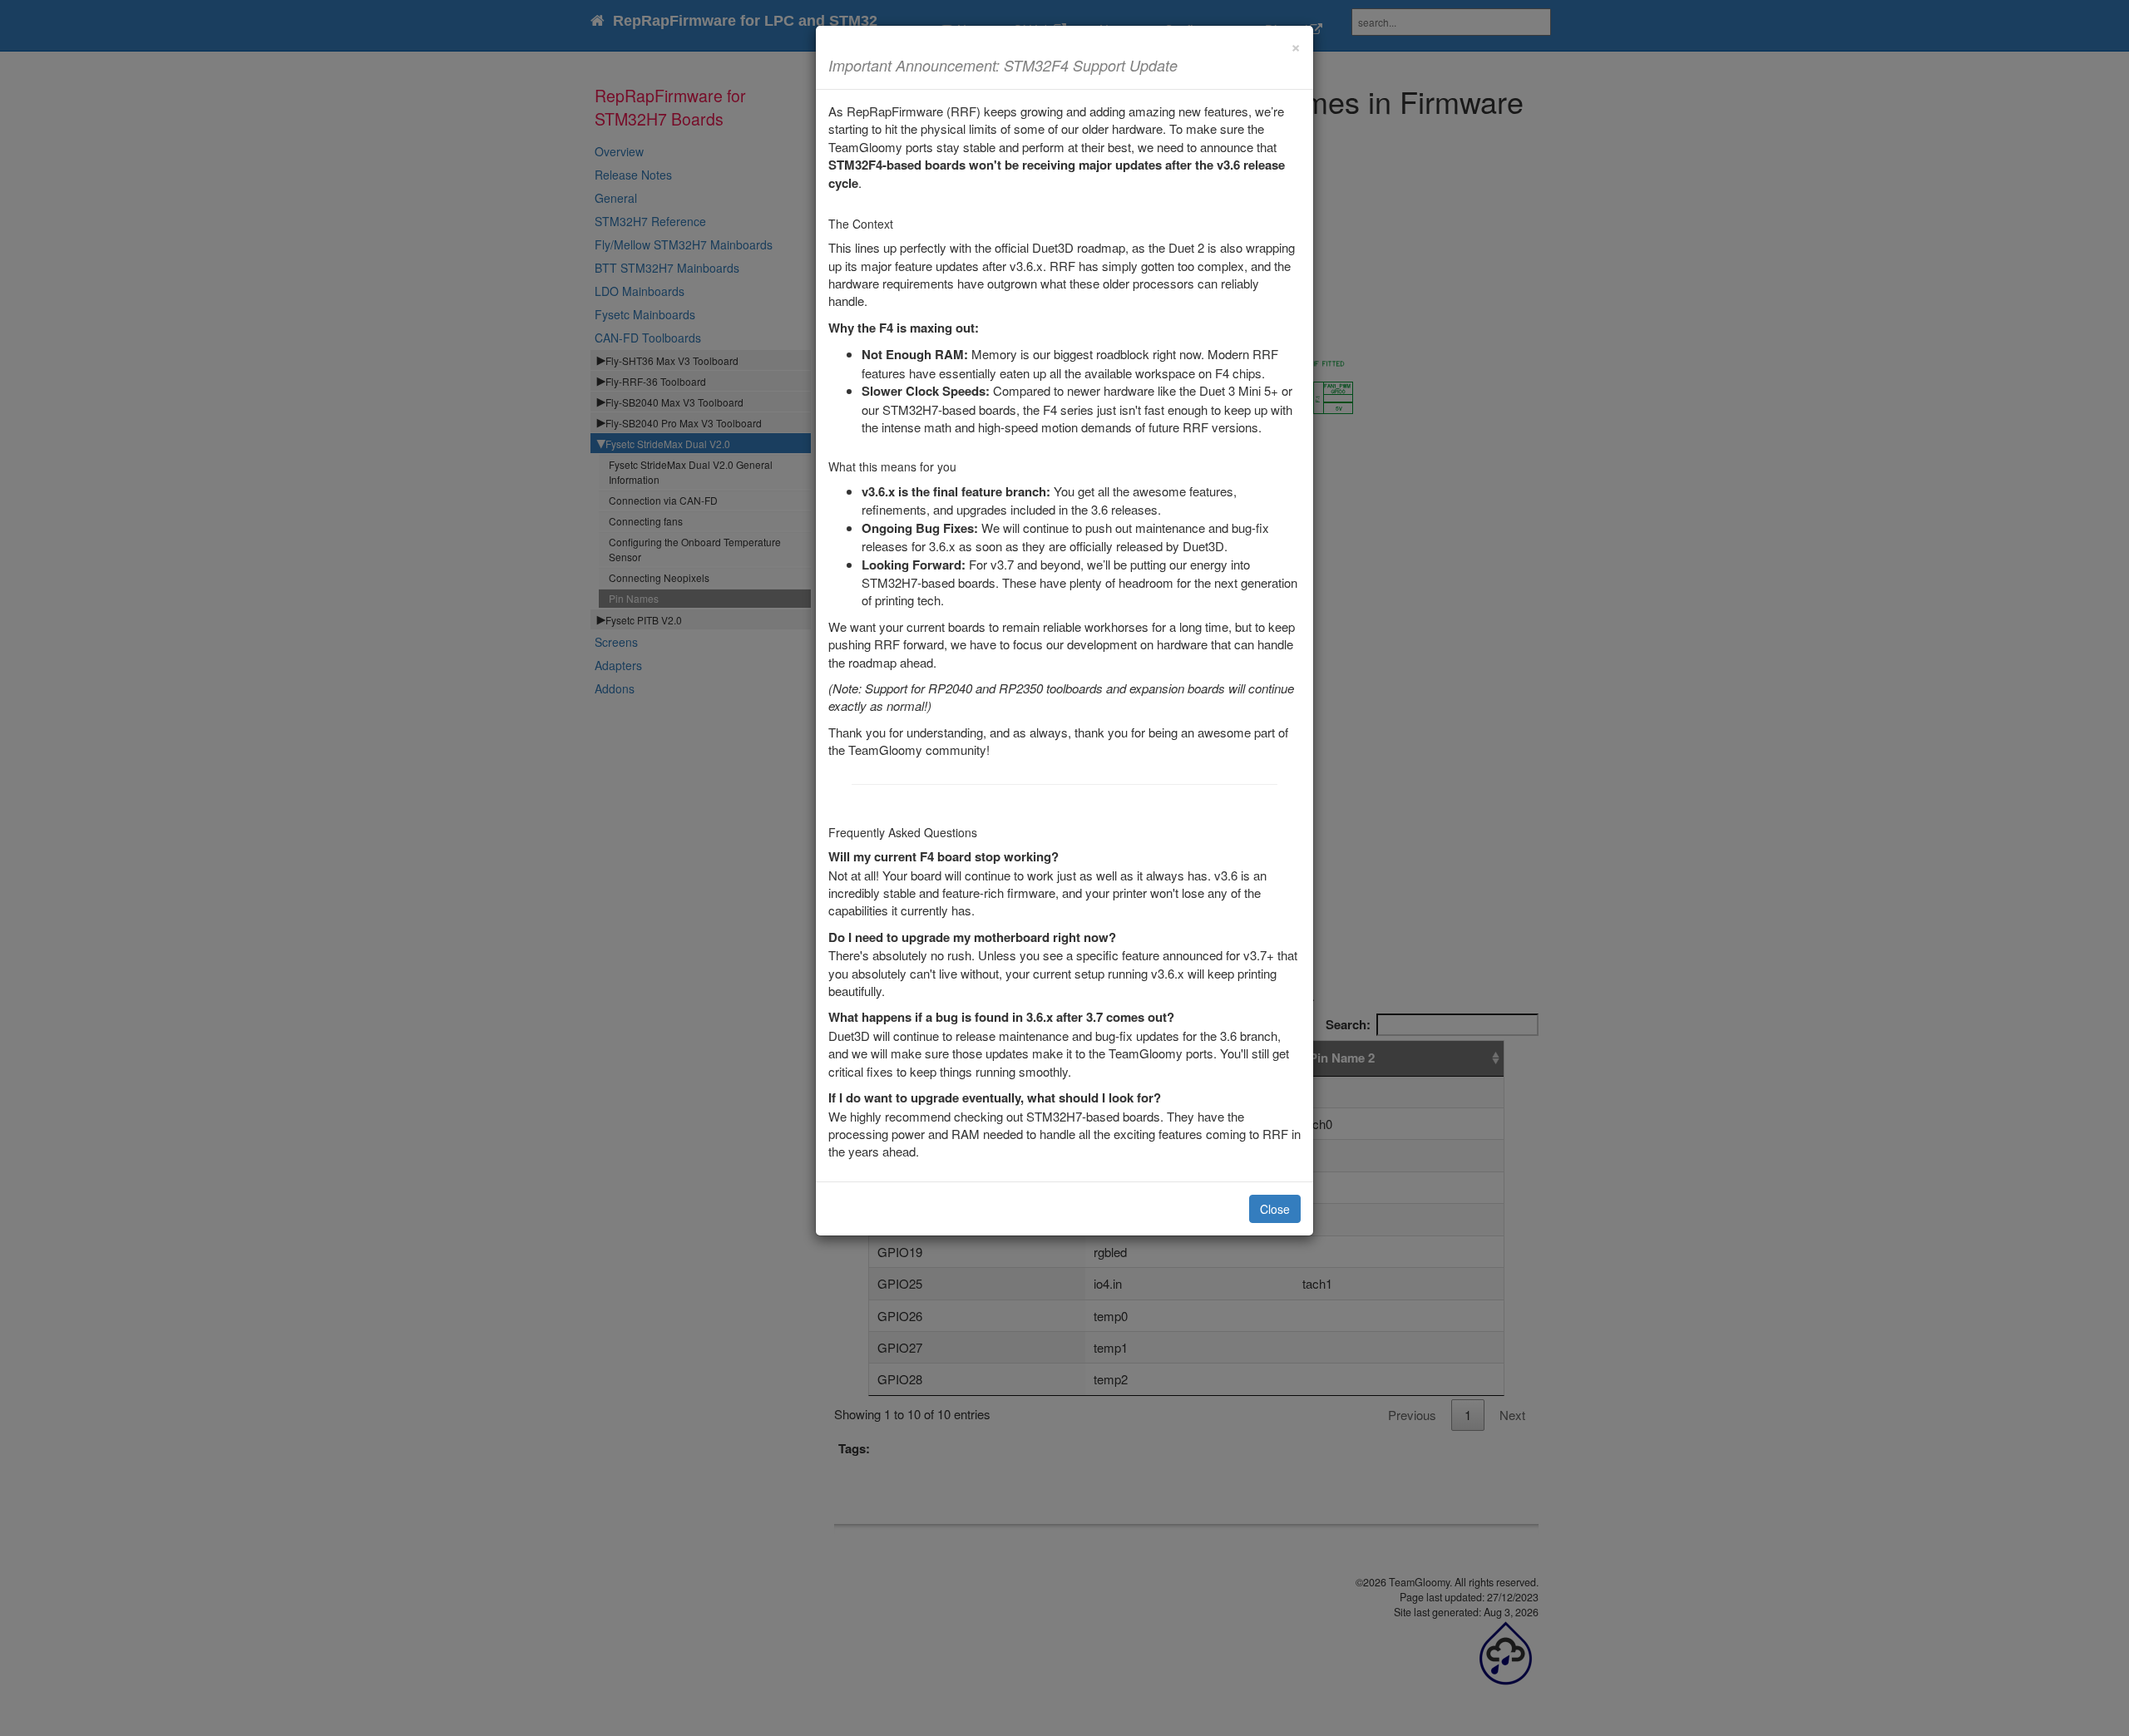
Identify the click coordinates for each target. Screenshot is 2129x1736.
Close (1275, 1209)
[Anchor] (1185, 65)
